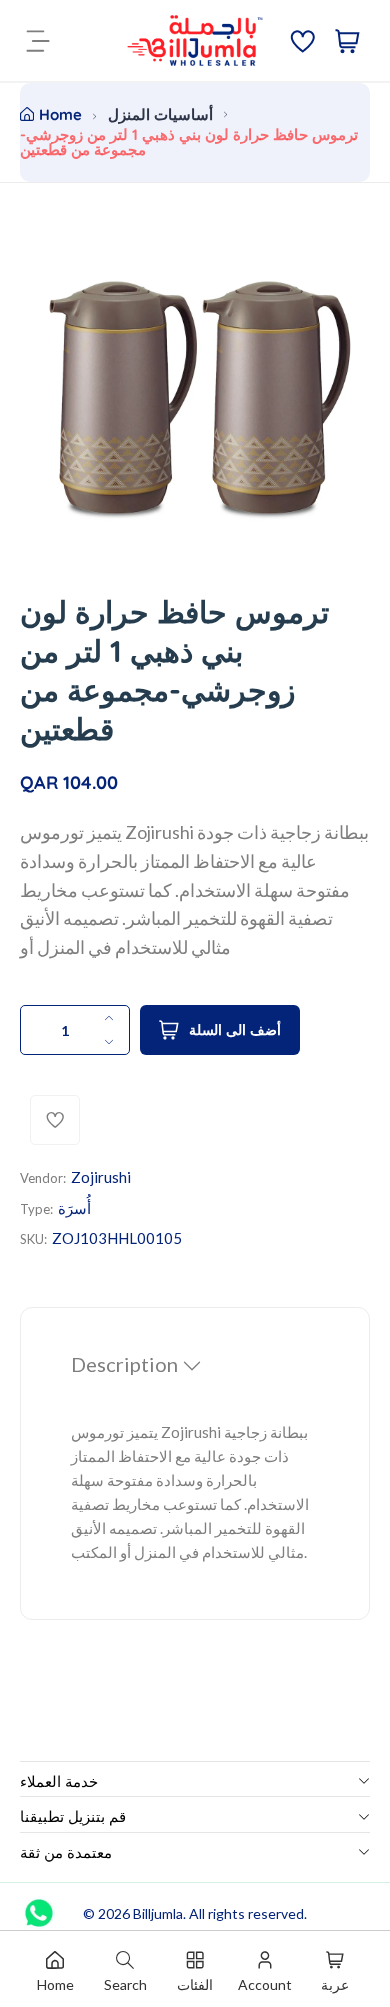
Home (60, 114)
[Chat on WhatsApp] (39, 1906)
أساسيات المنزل (160, 114)
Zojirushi (101, 1177)
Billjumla (158, 1913)
